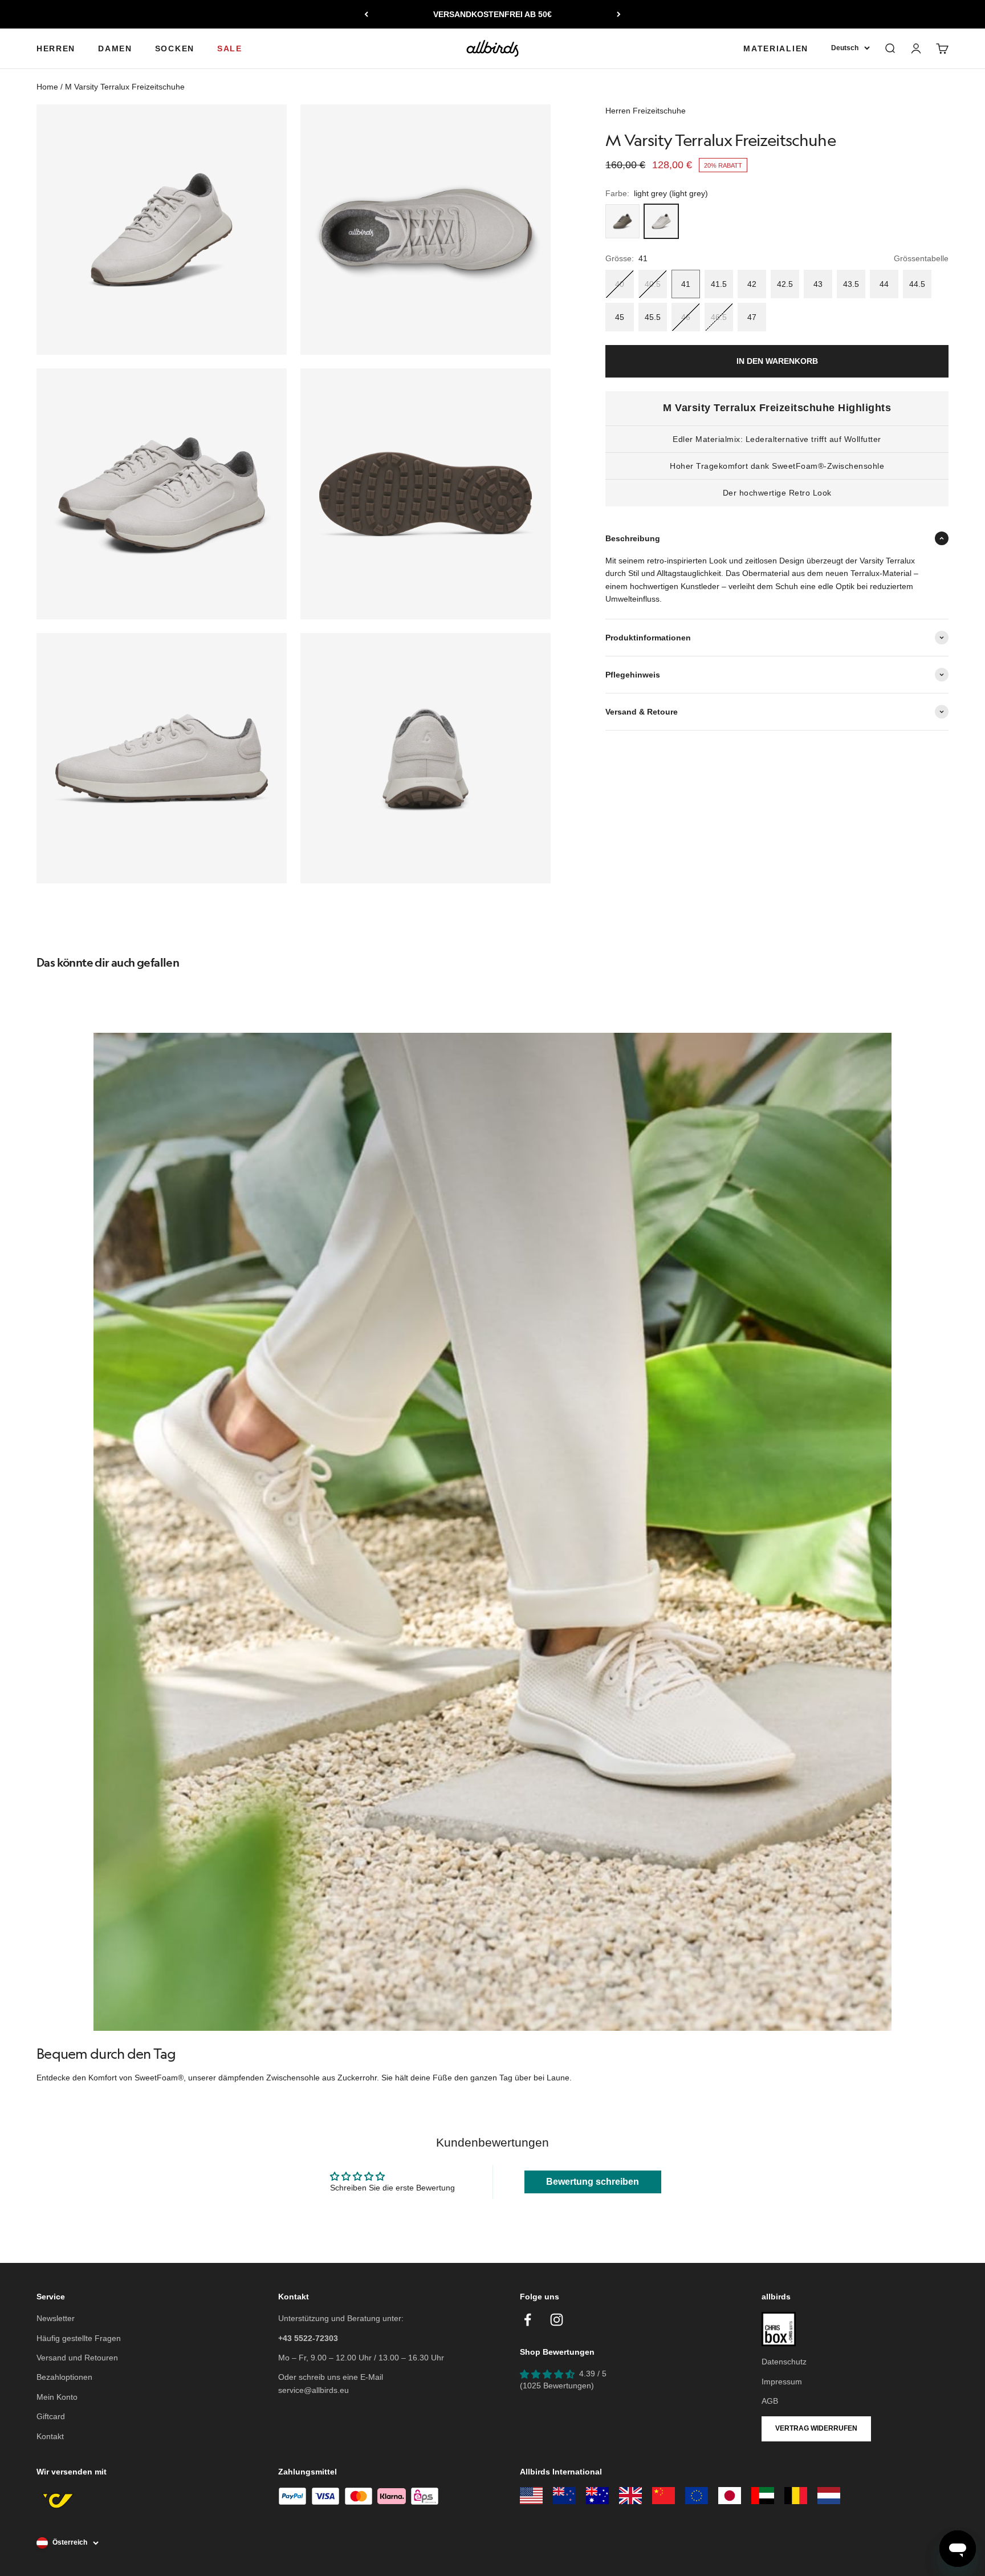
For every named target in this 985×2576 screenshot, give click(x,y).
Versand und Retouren (77, 2358)
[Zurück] (366, 14)
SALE (230, 48)
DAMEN (115, 48)
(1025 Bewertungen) (557, 2386)
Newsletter (56, 2318)
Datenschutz (784, 2362)
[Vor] (619, 14)
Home (47, 87)
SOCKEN (175, 48)
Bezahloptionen (64, 2377)
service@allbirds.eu (314, 2390)
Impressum (782, 2382)
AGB (770, 2401)
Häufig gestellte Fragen (79, 2338)
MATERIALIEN (776, 48)
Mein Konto (57, 2397)
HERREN (56, 48)
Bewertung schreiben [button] (593, 2182)
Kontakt (50, 2436)
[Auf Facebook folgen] (528, 2320)
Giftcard (51, 2416)
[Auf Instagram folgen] (557, 2320)
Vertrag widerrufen (816, 2428)
